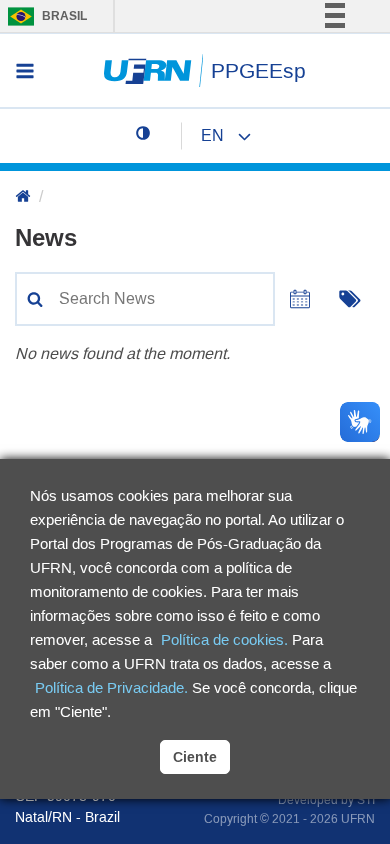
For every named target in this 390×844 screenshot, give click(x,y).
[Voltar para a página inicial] (23, 198)
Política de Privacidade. (111, 687)
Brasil (42, 16)
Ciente (195, 757)
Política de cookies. (224, 639)
